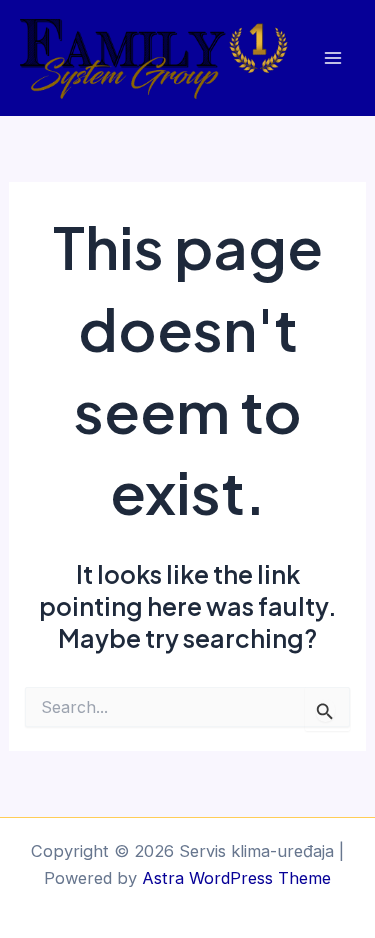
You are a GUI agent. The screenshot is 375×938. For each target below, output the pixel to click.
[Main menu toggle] (332, 58)
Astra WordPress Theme (236, 878)
